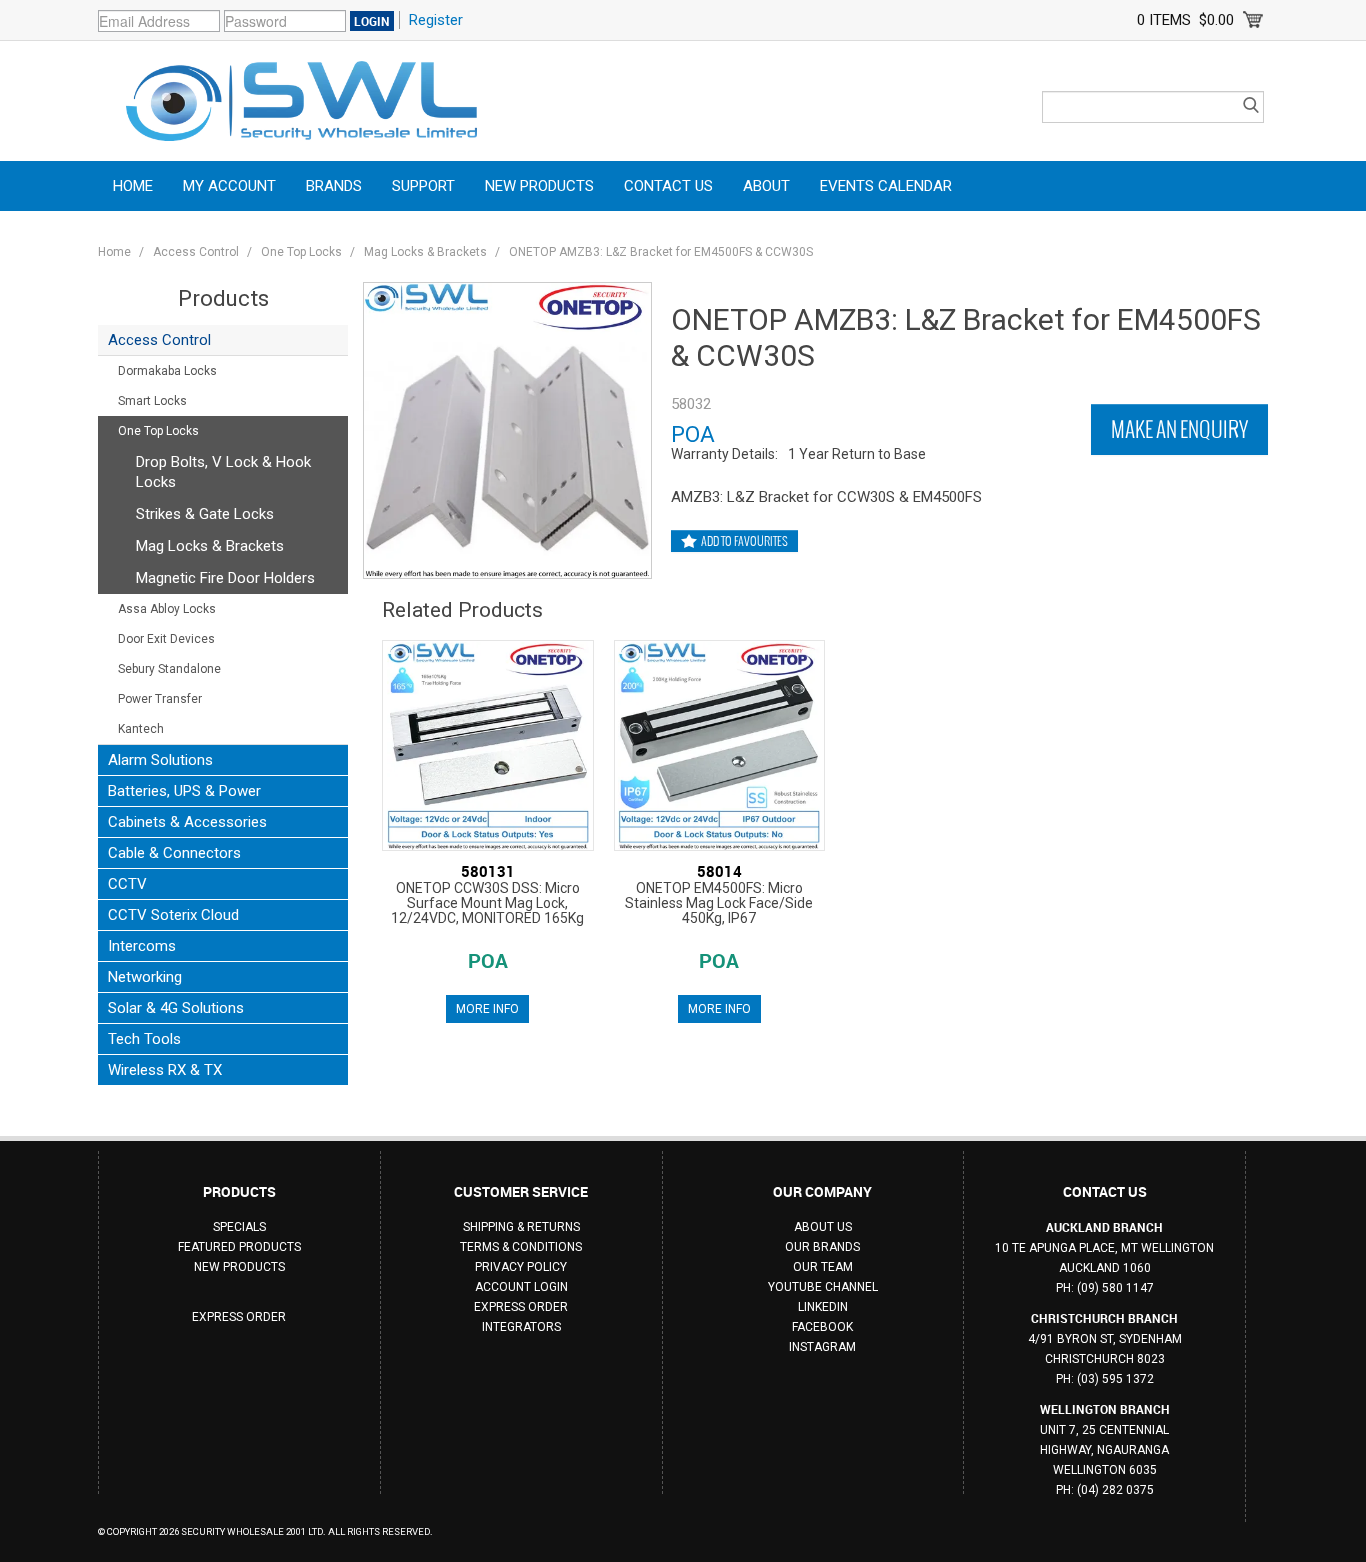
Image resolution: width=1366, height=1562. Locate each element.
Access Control (196, 252)
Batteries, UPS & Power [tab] (184, 791)
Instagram (822, 1347)
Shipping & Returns (521, 1227)
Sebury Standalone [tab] (169, 669)
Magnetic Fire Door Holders (225, 578)
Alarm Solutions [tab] (160, 760)
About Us (823, 1227)
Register (436, 20)
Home (133, 186)
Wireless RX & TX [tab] (165, 1070)
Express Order (239, 1317)
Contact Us (668, 186)
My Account (229, 186)
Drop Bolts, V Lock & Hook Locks (223, 472)
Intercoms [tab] (142, 946)
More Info (487, 1009)
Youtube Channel (823, 1287)
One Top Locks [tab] (158, 431)
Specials (239, 1227)
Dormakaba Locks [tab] (167, 371)
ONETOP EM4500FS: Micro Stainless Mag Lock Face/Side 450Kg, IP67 (719, 903)
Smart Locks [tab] (152, 401)
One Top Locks (301, 252)
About (766, 186)
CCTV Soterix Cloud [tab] (173, 915)
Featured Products (239, 1247)
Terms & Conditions (521, 1247)
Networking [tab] (145, 977)
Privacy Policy (521, 1267)
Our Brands (822, 1247)
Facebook (822, 1327)
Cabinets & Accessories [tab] (187, 822)
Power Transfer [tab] (160, 699)
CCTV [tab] (127, 884)
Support (423, 186)
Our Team (823, 1267)
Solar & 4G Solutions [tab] (176, 1008)
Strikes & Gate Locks (205, 514)
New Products (539, 186)
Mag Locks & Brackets (425, 252)
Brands (334, 186)
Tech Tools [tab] (144, 1039)
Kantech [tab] (141, 729)
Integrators (521, 1327)
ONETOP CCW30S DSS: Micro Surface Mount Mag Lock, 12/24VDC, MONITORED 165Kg (487, 903)
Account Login (521, 1287)
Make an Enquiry (1179, 429)
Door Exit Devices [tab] (166, 639)
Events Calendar (886, 186)
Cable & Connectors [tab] (174, 853)
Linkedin (823, 1307)
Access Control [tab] (159, 340)
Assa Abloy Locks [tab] (167, 609)
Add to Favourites (744, 541)
